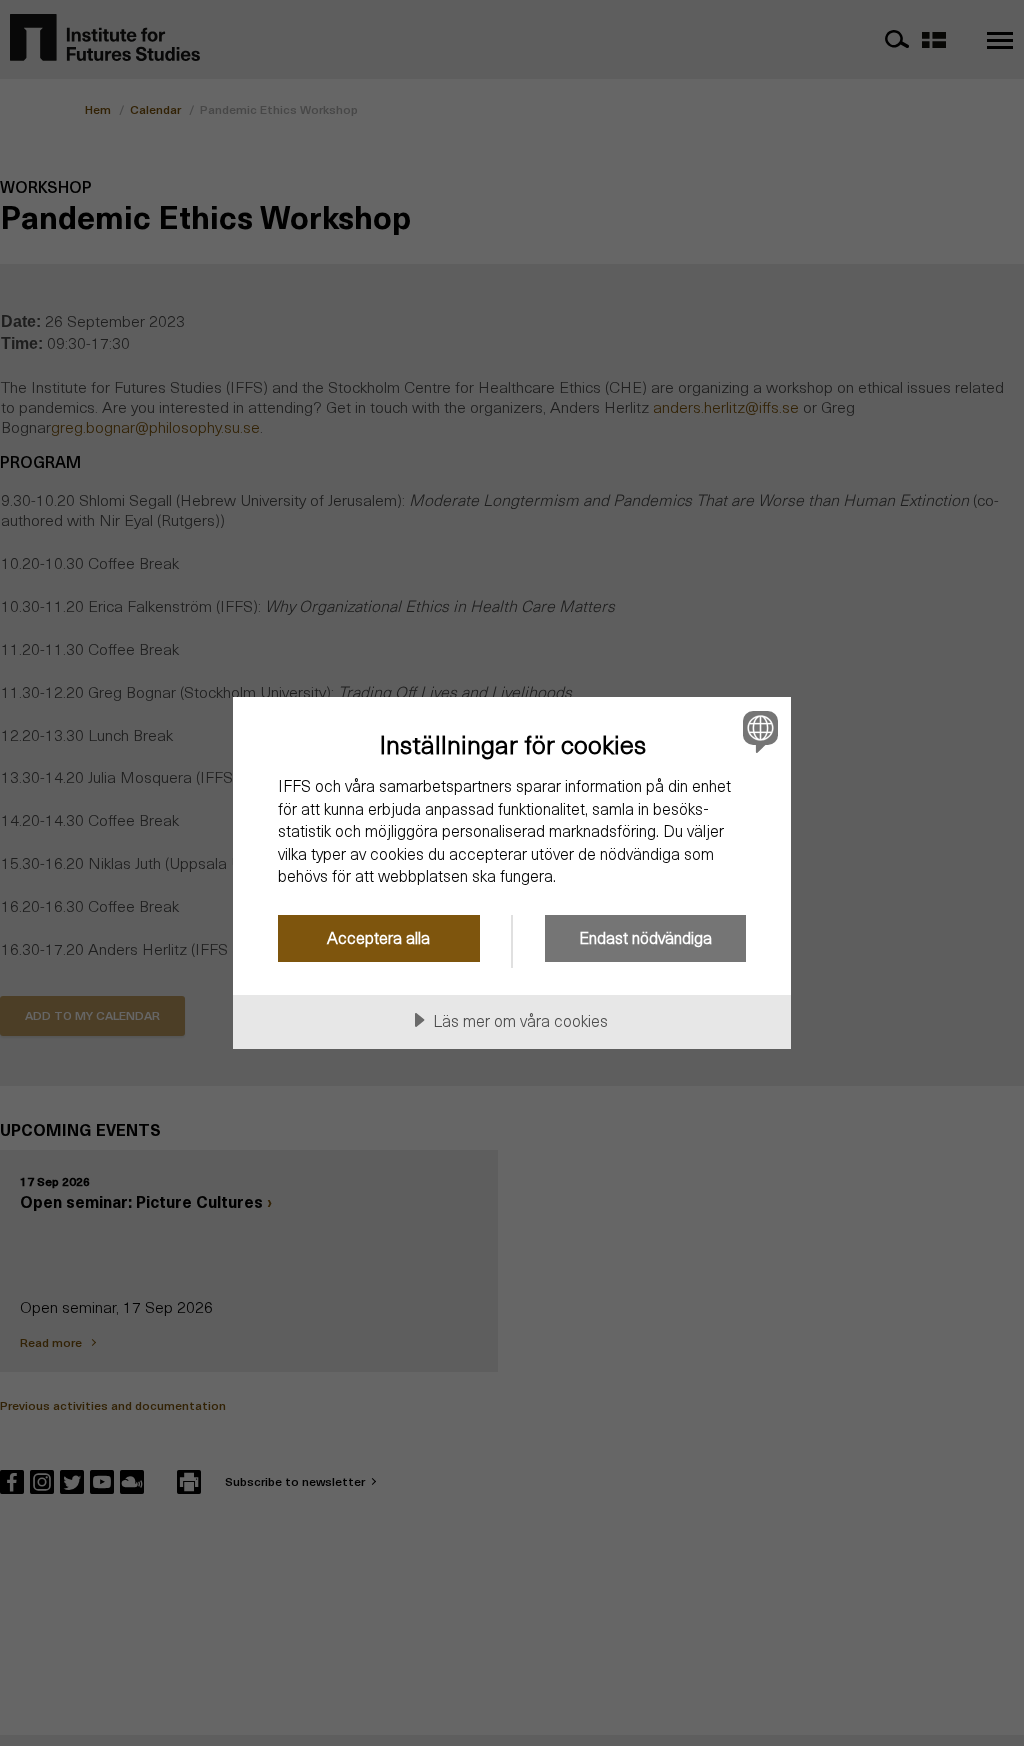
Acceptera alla (378, 937)
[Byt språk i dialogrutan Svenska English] (758, 731)
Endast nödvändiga (645, 937)
